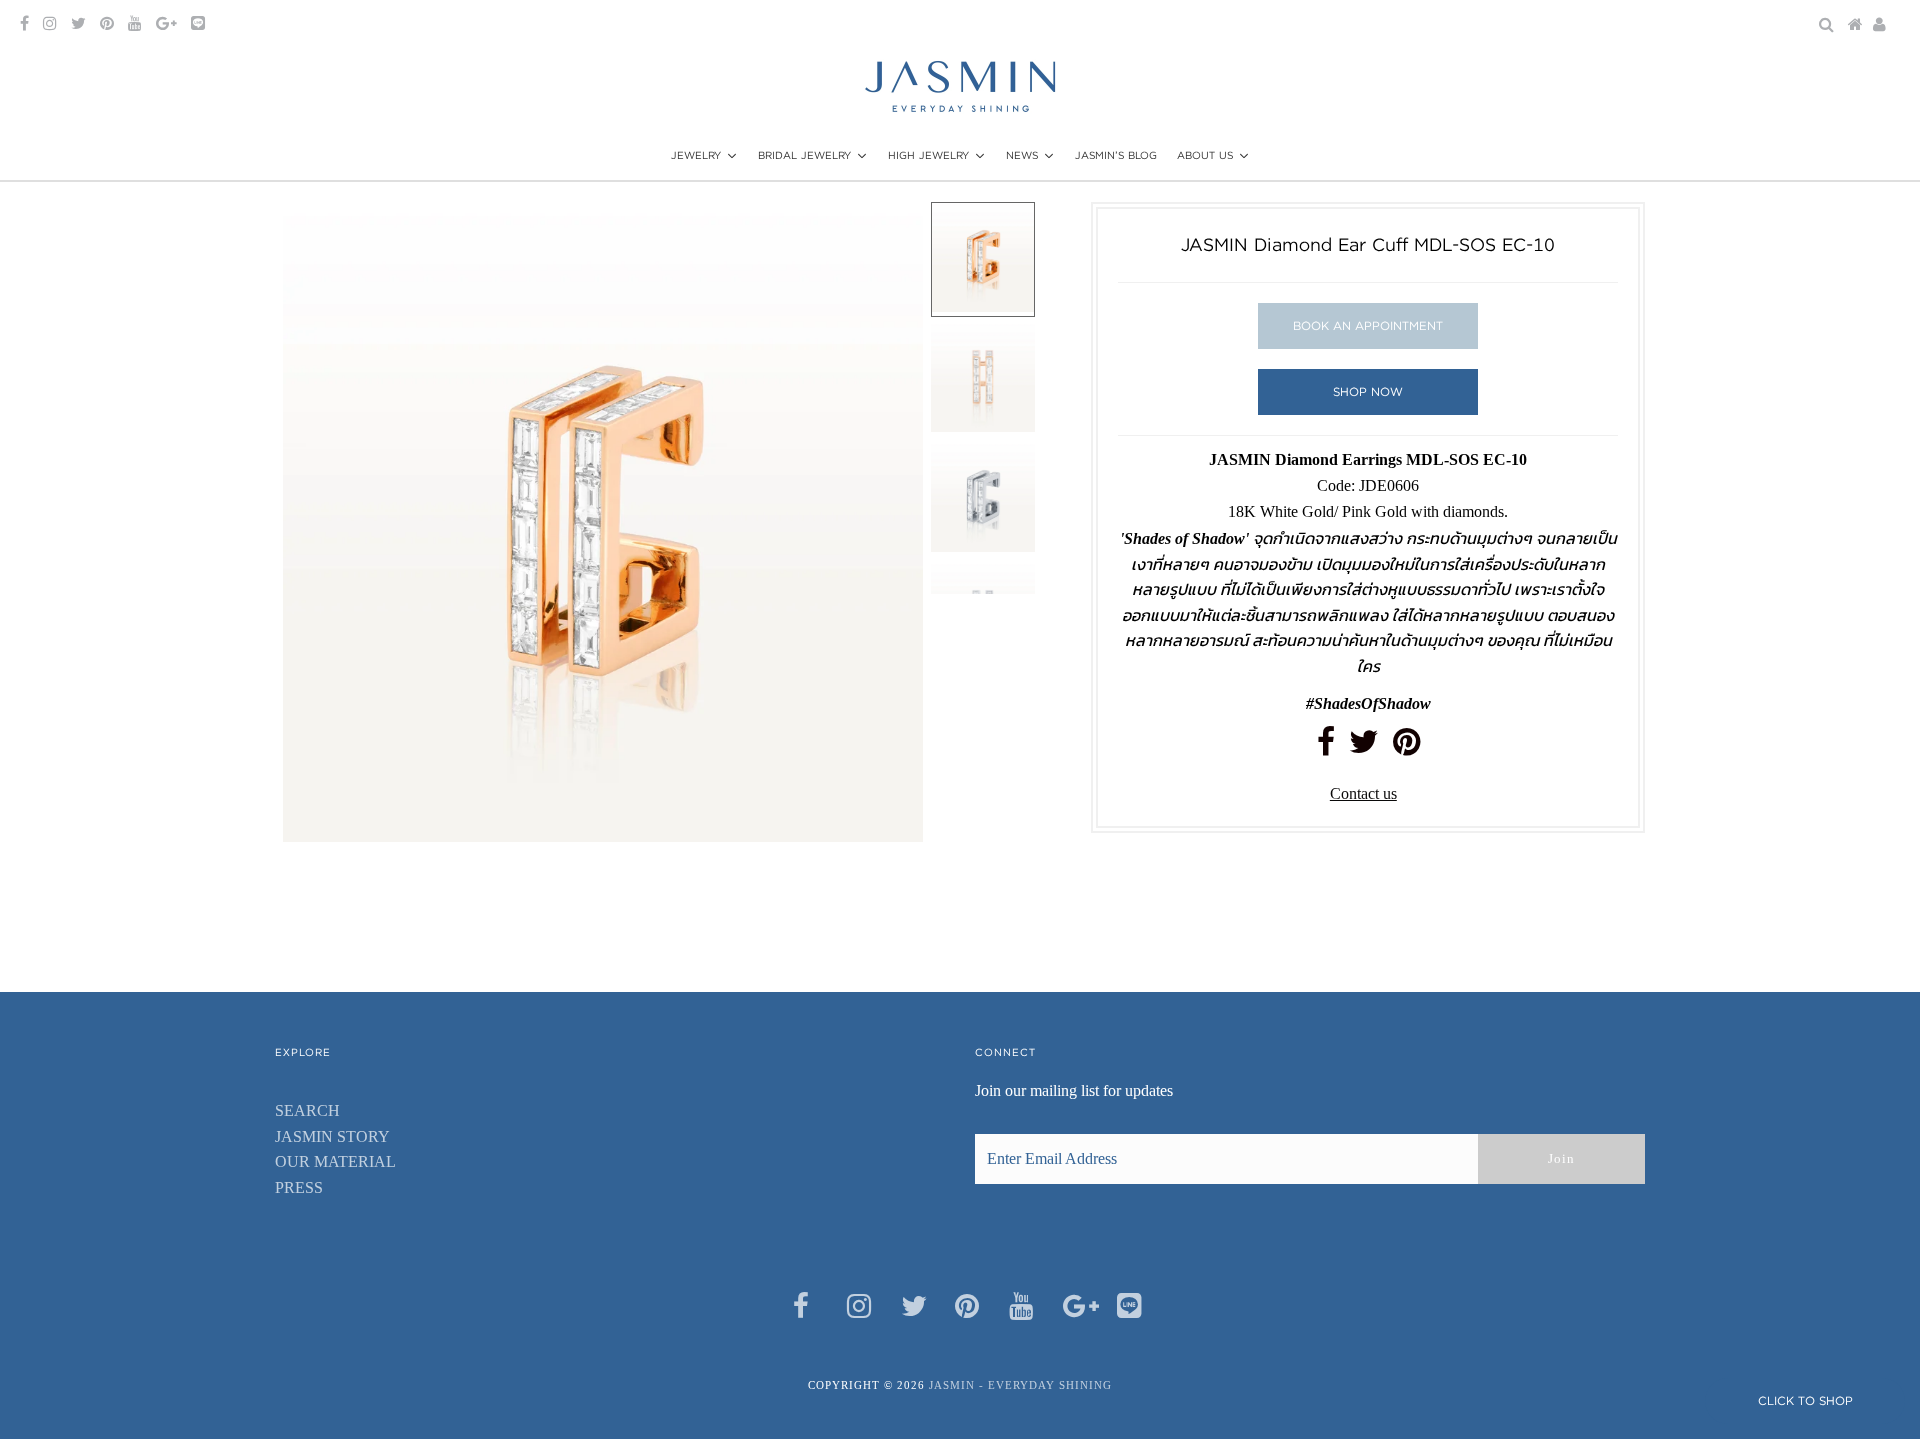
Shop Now (1368, 391)
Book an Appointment (1368, 325)
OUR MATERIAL (335, 1161)
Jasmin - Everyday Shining (1020, 1385)
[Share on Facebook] (1326, 747)
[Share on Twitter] (1364, 747)
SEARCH (307, 1110)
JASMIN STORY (332, 1136)
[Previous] (315, 234)
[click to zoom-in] (891, 234)
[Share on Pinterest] (1406, 747)
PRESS (299, 1187)
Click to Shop (1805, 1400)
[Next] (364, 234)
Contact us (1363, 793)
